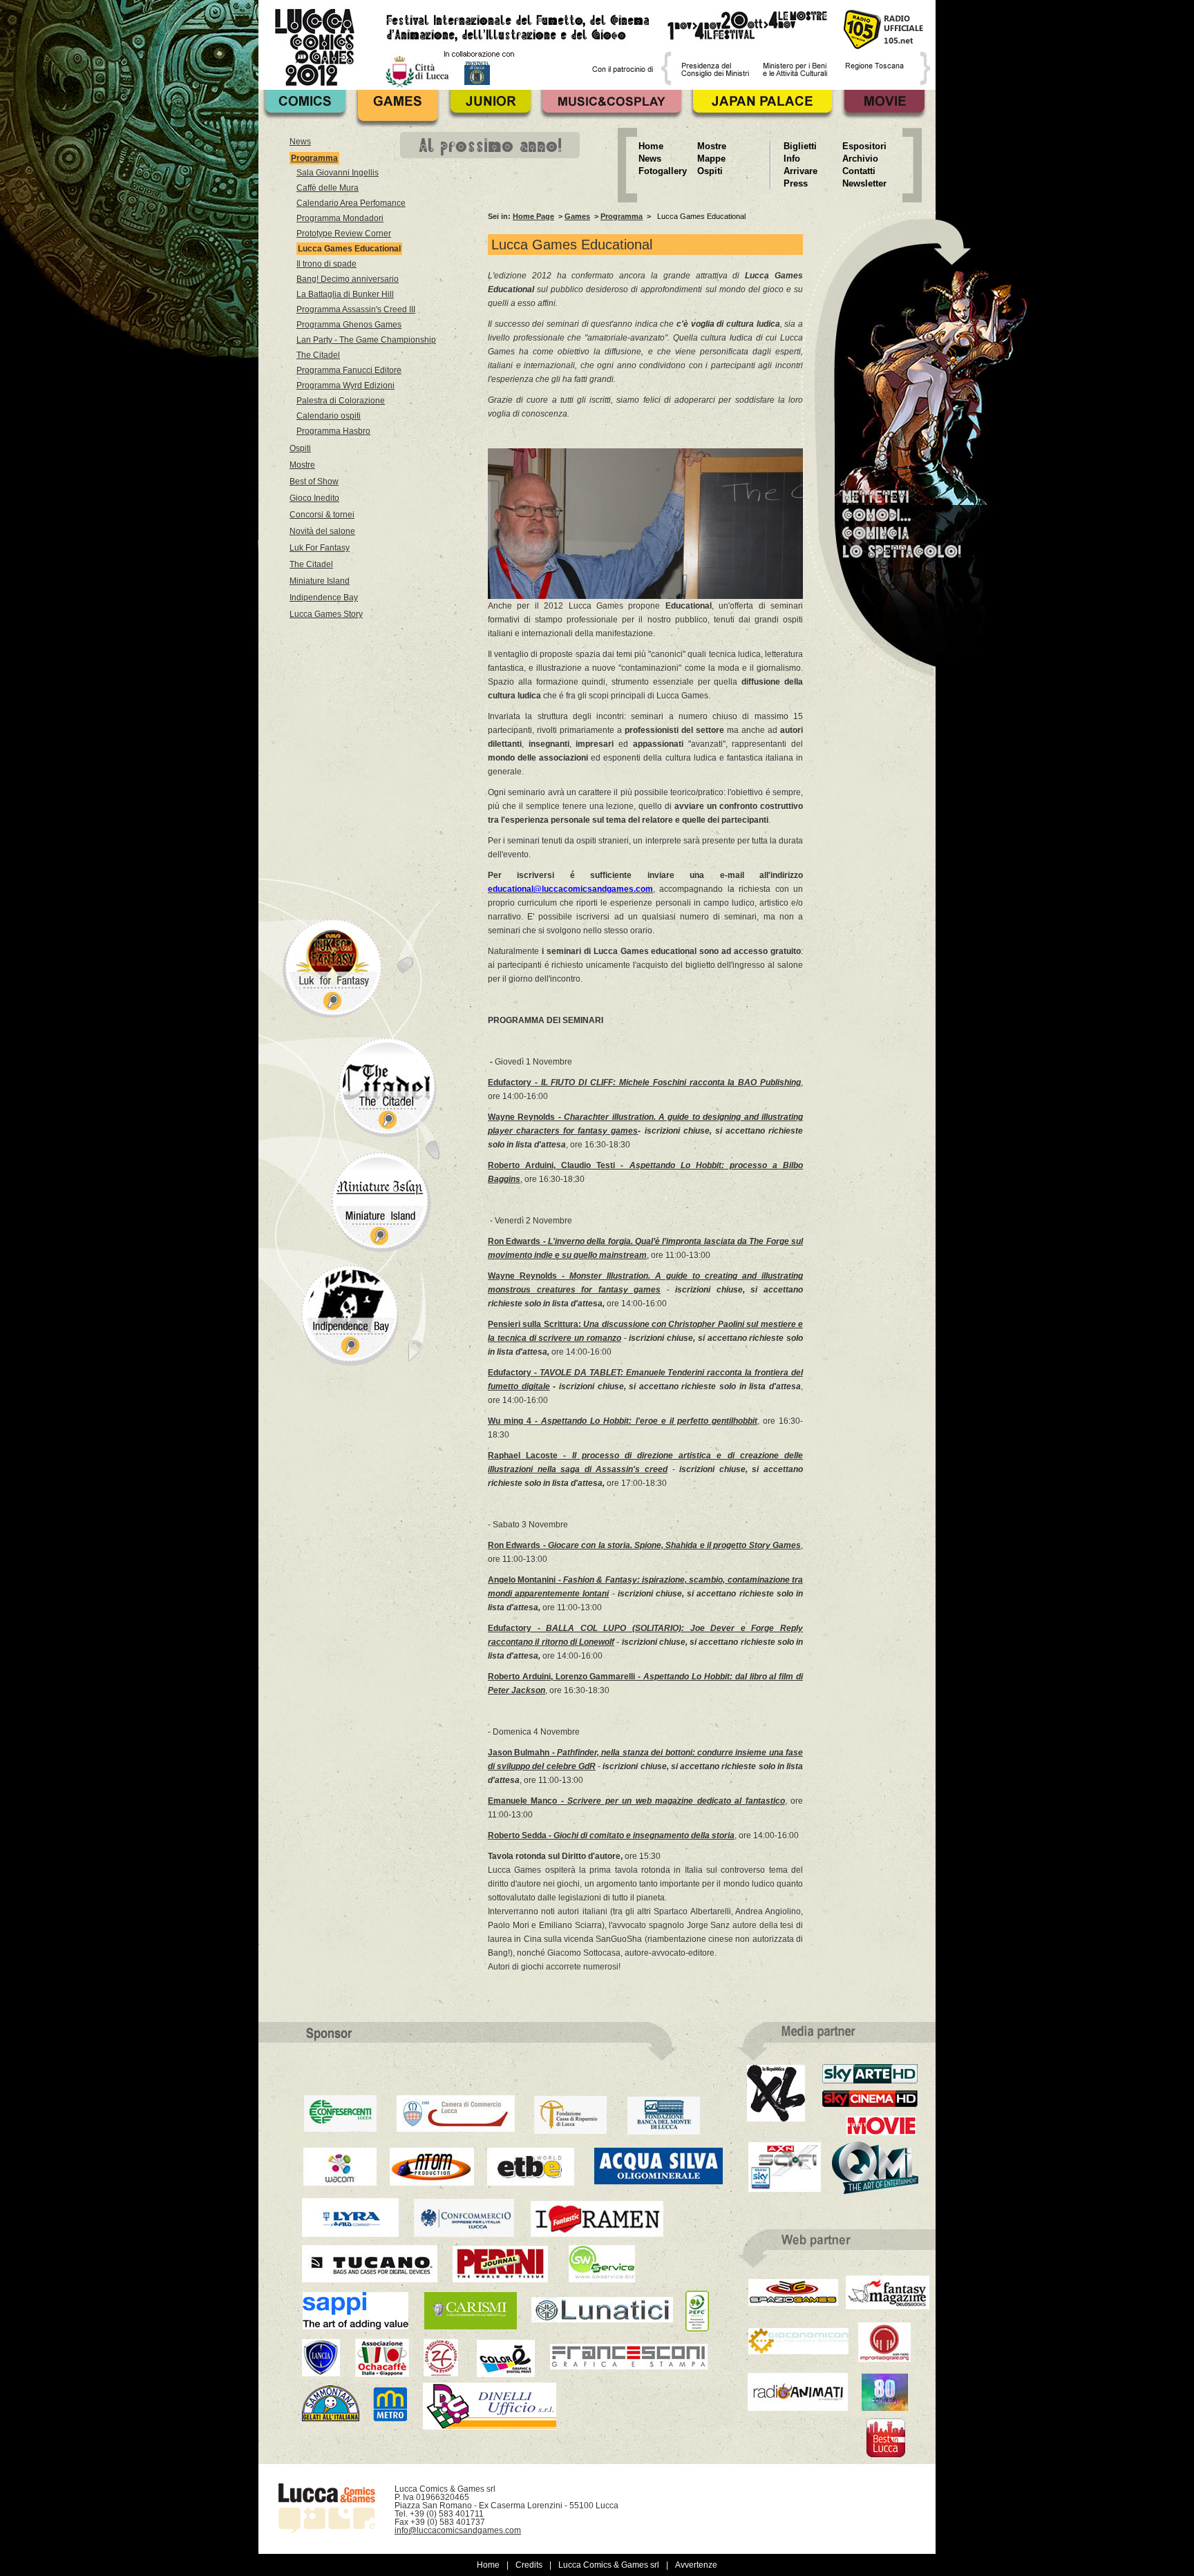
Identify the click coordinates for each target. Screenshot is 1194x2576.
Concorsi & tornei (322, 515)
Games (577, 216)
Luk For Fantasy (320, 548)
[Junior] (490, 108)
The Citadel (318, 355)
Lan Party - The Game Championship (366, 340)
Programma (622, 216)
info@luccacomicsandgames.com (458, 2530)
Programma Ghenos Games (349, 325)
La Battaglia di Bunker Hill (345, 294)
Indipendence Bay (324, 598)
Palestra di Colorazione (341, 401)
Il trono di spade (326, 264)
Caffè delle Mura (328, 188)
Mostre (302, 465)
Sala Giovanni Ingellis (338, 173)
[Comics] (305, 108)
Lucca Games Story (326, 614)
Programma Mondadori (340, 218)
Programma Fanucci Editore (349, 370)
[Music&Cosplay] (612, 108)
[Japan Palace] (762, 108)
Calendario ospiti (329, 416)
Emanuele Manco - (636, 1801)
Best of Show (314, 481)
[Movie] (884, 108)
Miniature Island (320, 581)
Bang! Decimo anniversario (348, 279)
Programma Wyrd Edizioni (345, 385)
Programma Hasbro (333, 431)
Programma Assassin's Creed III (356, 309)
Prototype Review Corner (344, 233)
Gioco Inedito (314, 498)
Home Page (533, 216)
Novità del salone (322, 531)
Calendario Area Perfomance (351, 203)
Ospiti (300, 448)
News (300, 142)
